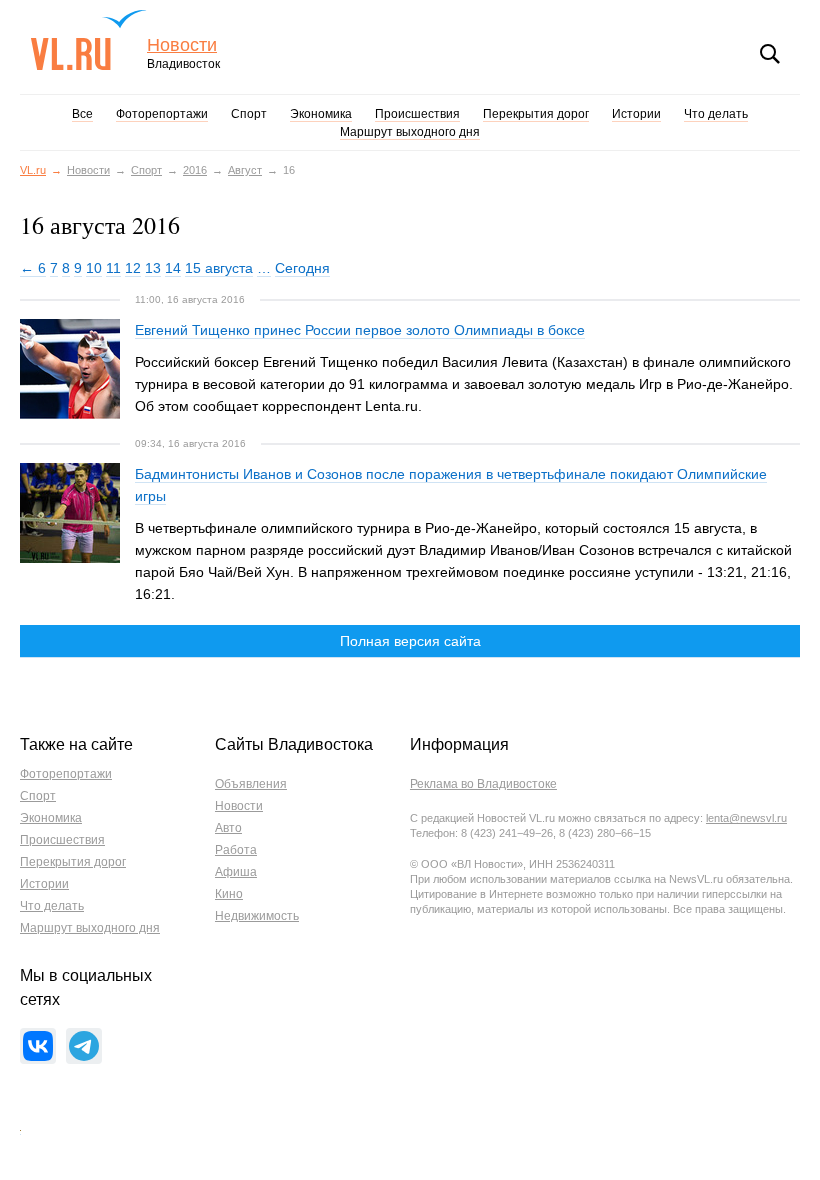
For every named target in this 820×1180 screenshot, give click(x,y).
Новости (182, 45)
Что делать (716, 114)
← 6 (33, 268)
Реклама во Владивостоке (483, 784)
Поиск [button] (770, 54)
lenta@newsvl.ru (746, 818)
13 (153, 268)
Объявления (251, 784)
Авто (228, 828)
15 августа (219, 268)
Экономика (321, 114)
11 (113, 268)
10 (94, 268)
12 (133, 268)
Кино (229, 894)
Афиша (236, 872)
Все (82, 114)
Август (245, 170)
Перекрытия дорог (536, 114)
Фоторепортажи (162, 114)
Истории (636, 114)
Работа (236, 850)
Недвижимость (257, 916)
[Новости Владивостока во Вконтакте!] (38, 1046)
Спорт (249, 114)
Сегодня (302, 268)
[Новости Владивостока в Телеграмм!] (84, 1046)
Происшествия (417, 114)
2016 (195, 170)
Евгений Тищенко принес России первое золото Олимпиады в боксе (360, 330)
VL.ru (88, 40)
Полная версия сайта (410, 641)
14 (173, 268)
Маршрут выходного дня (410, 132)
